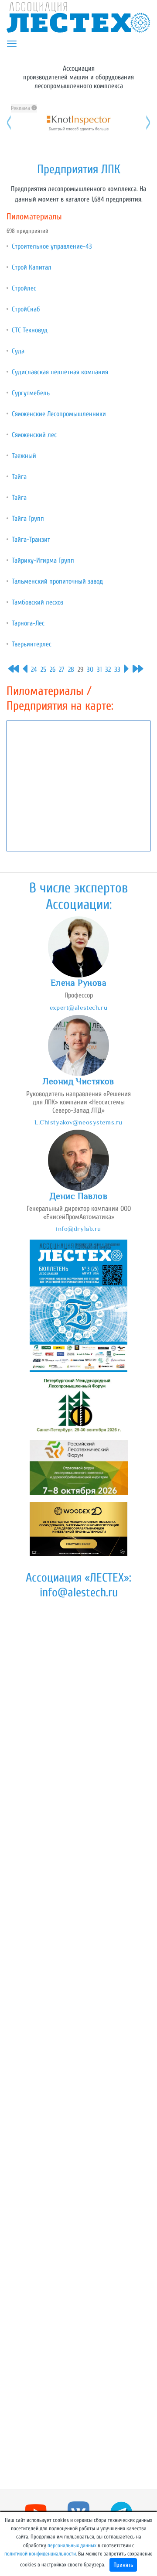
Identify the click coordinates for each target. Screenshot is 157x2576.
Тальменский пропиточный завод (57, 581)
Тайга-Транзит (31, 540)
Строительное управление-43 (52, 246)
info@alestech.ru (79, 1592)
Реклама (21, 108)
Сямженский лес (34, 435)
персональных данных (72, 2545)
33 (117, 670)
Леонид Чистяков (78, 1081)
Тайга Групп (28, 519)
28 (71, 670)
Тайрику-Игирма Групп (43, 560)
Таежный (24, 456)
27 (62, 670)
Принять (123, 2565)
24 (34, 670)
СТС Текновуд (30, 330)
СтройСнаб (26, 309)
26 (53, 670)
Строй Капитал (32, 267)
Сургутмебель (31, 393)
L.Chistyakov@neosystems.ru (78, 1122)
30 (90, 670)
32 (108, 670)
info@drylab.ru (78, 1228)
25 (43, 670)
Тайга (19, 477)
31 (99, 670)
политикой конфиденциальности (40, 2554)
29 (80, 670)
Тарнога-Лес (28, 623)
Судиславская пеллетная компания (60, 372)
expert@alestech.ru (78, 1007)
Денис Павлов (79, 1196)
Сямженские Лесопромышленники (59, 414)
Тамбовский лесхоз (38, 602)
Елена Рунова (79, 983)
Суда (18, 351)
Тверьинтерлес (32, 644)
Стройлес (24, 288)
